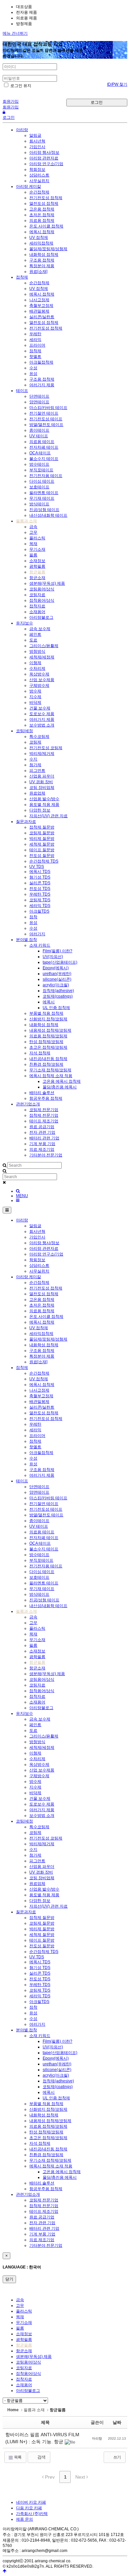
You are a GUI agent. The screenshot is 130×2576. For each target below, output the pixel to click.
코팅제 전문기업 (44, 1110)
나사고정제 (39, 300)
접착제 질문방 (42, 827)
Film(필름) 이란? (57, 951)
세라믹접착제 (41, 243)
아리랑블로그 (41, 617)
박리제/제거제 (42, 753)
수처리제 (37, 668)
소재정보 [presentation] (24, 2334)
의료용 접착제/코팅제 (48, 1036)
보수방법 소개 (42, 725)
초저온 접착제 (42, 215)
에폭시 (49, 1002)
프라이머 (37, 345)
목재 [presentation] (20, 2317)
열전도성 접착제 (44, 203)
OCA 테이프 (40, 453)
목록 (17, 2457)
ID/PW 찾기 (117, 84)
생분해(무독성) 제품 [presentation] (34, 2357)
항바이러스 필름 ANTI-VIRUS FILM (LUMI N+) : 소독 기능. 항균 (42, 2438)
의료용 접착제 (42, 220)
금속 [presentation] (20, 2300)
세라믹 (35, 340)
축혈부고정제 (41, 306)
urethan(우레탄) (57, 974)
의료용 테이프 (42, 442)
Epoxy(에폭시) (56, 968)
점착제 (35, 351)
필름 (33, 555)
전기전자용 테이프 (46, 476)
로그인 (97, 102)
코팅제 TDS (40, 900)
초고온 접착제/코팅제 (48, 1047)
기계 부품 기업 (42, 1144)
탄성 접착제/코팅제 (46, 1042)
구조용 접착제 (42, 260)
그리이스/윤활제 (44, 646)
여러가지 (37, 934)
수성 (33, 368)
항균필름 (37, 572)
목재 (33, 544)
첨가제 (35, 765)
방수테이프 (39, 464)
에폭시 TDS (40, 872)
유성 (33, 374)
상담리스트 (39, 175)
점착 (33, 917)
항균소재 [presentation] (24, 2351)
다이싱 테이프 (42, 481)
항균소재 (37, 578)
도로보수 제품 (42, 714)
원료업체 (37, 793)
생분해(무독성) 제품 (47, 583)
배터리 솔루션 (42, 1093)
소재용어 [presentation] (24, 2385)
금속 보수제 (40, 629)
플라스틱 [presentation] (24, 2311)
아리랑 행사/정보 (44, 152)
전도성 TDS (40, 889)
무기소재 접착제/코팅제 (50, 1070)
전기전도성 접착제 (46, 198)
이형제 (35, 663)
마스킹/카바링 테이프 (48, 408)
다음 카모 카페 (29, 2508)
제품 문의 (24, 2519)
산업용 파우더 (42, 776)
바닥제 (35, 702)
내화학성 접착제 (44, 254)
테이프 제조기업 (44, 1121)
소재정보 (37, 561)
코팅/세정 (24, 731)
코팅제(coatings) (58, 996)
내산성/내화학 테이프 (48, 515)
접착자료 (37, 606)
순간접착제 (39, 192)
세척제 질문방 (42, 844)
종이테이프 (39, 430)
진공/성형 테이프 (44, 510)
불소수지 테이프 (44, 459)
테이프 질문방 (42, 850)
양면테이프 (39, 402)
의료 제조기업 (42, 1149)
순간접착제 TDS (44, 861)
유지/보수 (24, 623)
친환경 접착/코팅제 (46, 1064)
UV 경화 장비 (41, 782)
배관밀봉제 (39, 311)
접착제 (22, 277)
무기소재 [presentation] (24, 2323)
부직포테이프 (41, 470)
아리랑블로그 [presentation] (28, 2391)
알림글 (35, 135)
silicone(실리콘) (57, 979)
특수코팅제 (39, 736)
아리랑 (22, 130)
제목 (45, 2422)
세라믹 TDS (40, 906)
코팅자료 (37, 595)
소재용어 (37, 612)
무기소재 (37, 549)
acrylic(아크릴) (56, 985)
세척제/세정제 (42, 657)
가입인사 (37, 147)
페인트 (35, 634)
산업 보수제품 (42, 680)
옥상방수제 (39, 674)
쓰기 (117, 2457)
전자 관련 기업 (42, 1132)
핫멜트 (35, 357)
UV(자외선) (53, 957)
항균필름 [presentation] (24, 2345)
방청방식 (37, 651)
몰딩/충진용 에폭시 (60, 1087)
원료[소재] (38, 272)
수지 (33, 759)
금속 (33, 527)
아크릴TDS (39, 911)
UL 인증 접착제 (56, 1008)
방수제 (35, 691)
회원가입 (11, 101)
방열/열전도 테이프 (46, 425)
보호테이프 (39, 487)
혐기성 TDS (40, 877)
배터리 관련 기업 (44, 1138)
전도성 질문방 (42, 856)
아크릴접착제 (41, 362)
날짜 (117, 2422)
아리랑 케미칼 (28, 186)
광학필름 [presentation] (24, 2340)
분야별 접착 (26, 940)
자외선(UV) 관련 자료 (48, 816)
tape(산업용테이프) (60, 962)
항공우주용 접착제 (46, 1098)
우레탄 (35, 334)
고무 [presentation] (20, 2305)
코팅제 (35, 742)
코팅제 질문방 (42, 833)
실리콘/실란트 (42, 317)
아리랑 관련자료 (44, 158)
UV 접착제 (39, 237)
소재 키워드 (40, 945)
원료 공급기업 (42, 1127)
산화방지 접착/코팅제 (48, 1019)
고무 (33, 532)
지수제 (35, 697)
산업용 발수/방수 (44, 799)
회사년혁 (37, 141)
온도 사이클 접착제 (46, 226)
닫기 (9, 2279)
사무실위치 (39, 181)
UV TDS (37, 867)
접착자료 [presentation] (24, 2379)
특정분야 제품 (42, 266)
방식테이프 (39, 504)
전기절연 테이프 (44, 413)
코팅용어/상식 (42, 589)
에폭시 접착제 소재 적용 (51, 1076)
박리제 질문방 (42, 839)
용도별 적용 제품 (44, 805)
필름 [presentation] (20, 2328)
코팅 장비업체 (42, 788)
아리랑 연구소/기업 (46, 164)
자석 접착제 (40, 1053)
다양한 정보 (40, 810)
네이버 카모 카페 (31, 2502)
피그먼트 (37, 770)
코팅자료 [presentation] (24, 2368)
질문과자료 (26, 822)
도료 (33, 640)
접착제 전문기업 (44, 1115)
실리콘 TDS (40, 883)
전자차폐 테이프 (44, 447)
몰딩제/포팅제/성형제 (48, 249)
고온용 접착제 (42, 209)
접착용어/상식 (42, 600)
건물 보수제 (40, 708)
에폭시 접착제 (42, 232)
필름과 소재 (26, 521)
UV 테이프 (39, 436)
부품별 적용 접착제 (46, 1013)
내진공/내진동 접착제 (48, 1059)
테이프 (22, 391)
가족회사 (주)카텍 (32, 2514)
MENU (22, 1196)
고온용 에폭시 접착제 (62, 1081)
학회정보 (37, 169)
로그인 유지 (20, 86)
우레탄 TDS (40, 894)
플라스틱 (37, 538)
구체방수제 (39, 685)
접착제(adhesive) (58, 991)
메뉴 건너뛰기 (15, 33)
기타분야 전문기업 (46, 1155)
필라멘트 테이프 (44, 493)
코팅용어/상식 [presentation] (28, 2362)
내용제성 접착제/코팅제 (50, 1030)
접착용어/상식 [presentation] (28, 2374)
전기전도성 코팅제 (46, 748)
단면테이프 (39, 396)
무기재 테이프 (42, 498)
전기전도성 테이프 (46, 419)
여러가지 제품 (42, 385)
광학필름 (37, 566)
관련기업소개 (28, 1104)
